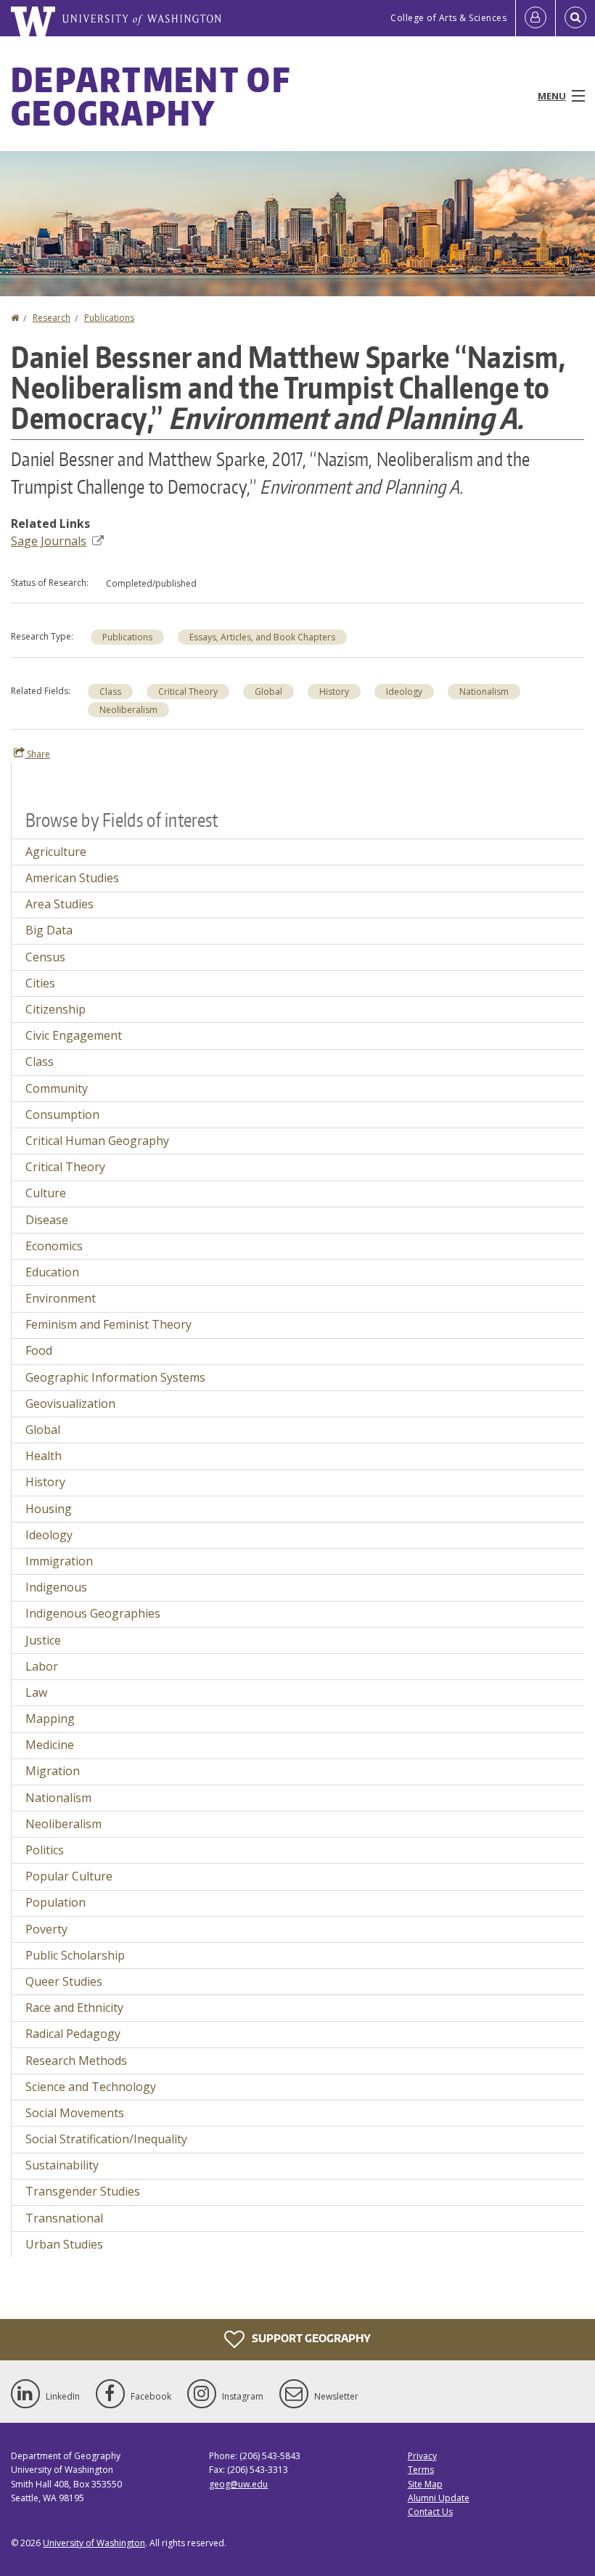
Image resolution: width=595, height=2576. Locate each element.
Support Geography (310, 2338)
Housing (49, 1509)
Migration (53, 1771)
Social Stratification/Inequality (106, 2139)
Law (36, 1692)
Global (268, 692)
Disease (47, 1220)
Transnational (64, 2218)
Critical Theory (188, 692)
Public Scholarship (75, 1955)
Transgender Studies (83, 2191)
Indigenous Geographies (93, 1613)
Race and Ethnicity (74, 2008)
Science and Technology (91, 2087)
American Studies (72, 878)
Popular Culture (69, 1876)
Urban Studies (64, 2244)
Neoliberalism (128, 710)
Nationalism (484, 692)
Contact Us (430, 2512)
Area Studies (59, 904)
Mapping (50, 1719)
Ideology (404, 692)
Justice (43, 1640)
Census (45, 957)
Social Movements (75, 2113)
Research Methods (76, 2061)
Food (39, 1350)
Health (44, 1456)
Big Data (49, 930)
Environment (61, 1298)
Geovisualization (70, 1403)
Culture (46, 1193)
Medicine (50, 1745)
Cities (40, 983)
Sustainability (62, 2165)
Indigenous (56, 1587)
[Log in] (535, 18)
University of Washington (94, 2543)
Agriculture (56, 852)
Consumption (62, 1114)
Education (52, 1272)
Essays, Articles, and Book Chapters (262, 637)
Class (110, 692)
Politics (45, 1850)
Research (52, 318)
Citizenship (56, 1009)
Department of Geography (151, 96)
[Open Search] (575, 18)
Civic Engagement (74, 1035)
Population (56, 1902)
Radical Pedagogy (73, 2034)
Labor (42, 1666)
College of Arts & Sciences (448, 18)
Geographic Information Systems (115, 1377)
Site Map (425, 2484)
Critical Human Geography (97, 1141)
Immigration (59, 1561)
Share (37, 754)
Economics (54, 1246)
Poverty (46, 1929)
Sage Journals (49, 541)
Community (57, 1088)
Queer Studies (64, 1981)
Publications (109, 318)
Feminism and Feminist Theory (108, 1324)
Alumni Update (439, 2498)
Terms (421, 2470)
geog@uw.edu (238, 2484)
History (334, 692)
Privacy (422, 2456)
